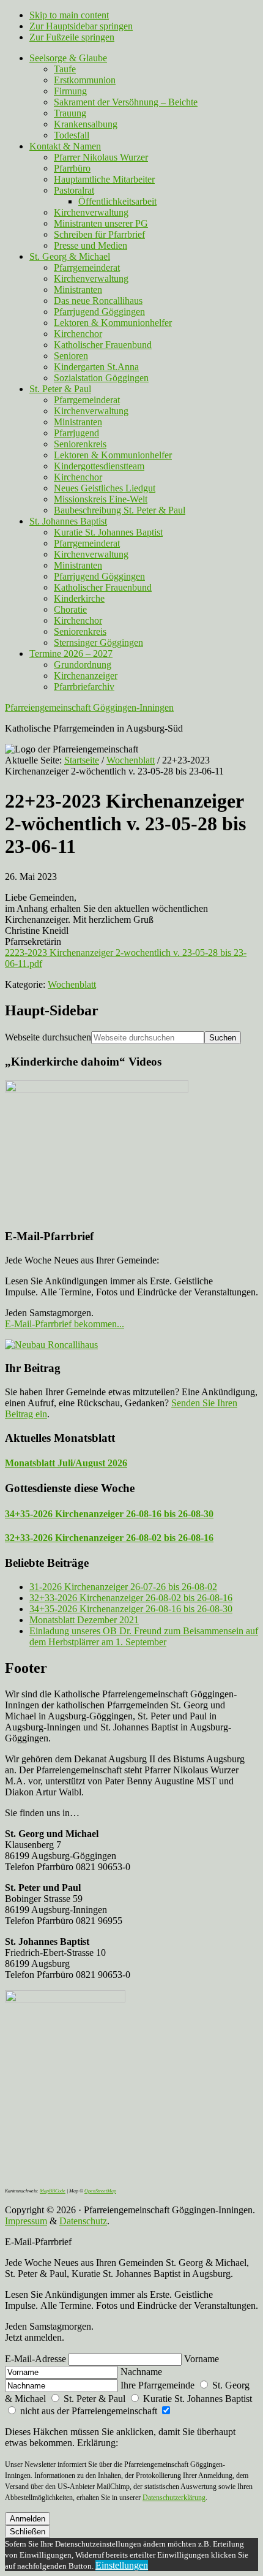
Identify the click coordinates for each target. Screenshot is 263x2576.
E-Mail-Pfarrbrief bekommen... (65, 1324)
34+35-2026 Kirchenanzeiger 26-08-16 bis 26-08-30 (109, 1514)
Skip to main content (69, 15)
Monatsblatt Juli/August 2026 (66, 1463)
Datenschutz (83, 2221)
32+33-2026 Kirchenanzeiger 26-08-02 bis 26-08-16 (109, 1538)
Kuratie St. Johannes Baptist (196, 2399)
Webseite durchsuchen (48, 1037)
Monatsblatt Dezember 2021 (84, 1620)
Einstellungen (122, 2565)
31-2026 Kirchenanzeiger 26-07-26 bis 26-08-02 (123, 1587)
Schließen (28, 2532)
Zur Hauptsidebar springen (81, 26)
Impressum (26, 2221)
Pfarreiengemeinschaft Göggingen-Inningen (89, 707)
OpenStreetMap (100, 2191)
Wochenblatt (72, 984)
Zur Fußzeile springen (72, 37)
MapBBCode (53, 2191)
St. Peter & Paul (94, 2399)
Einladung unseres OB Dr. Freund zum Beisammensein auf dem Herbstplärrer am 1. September (144, 1636)
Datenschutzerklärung (174, 2498)
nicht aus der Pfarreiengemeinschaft (89, 2411)
